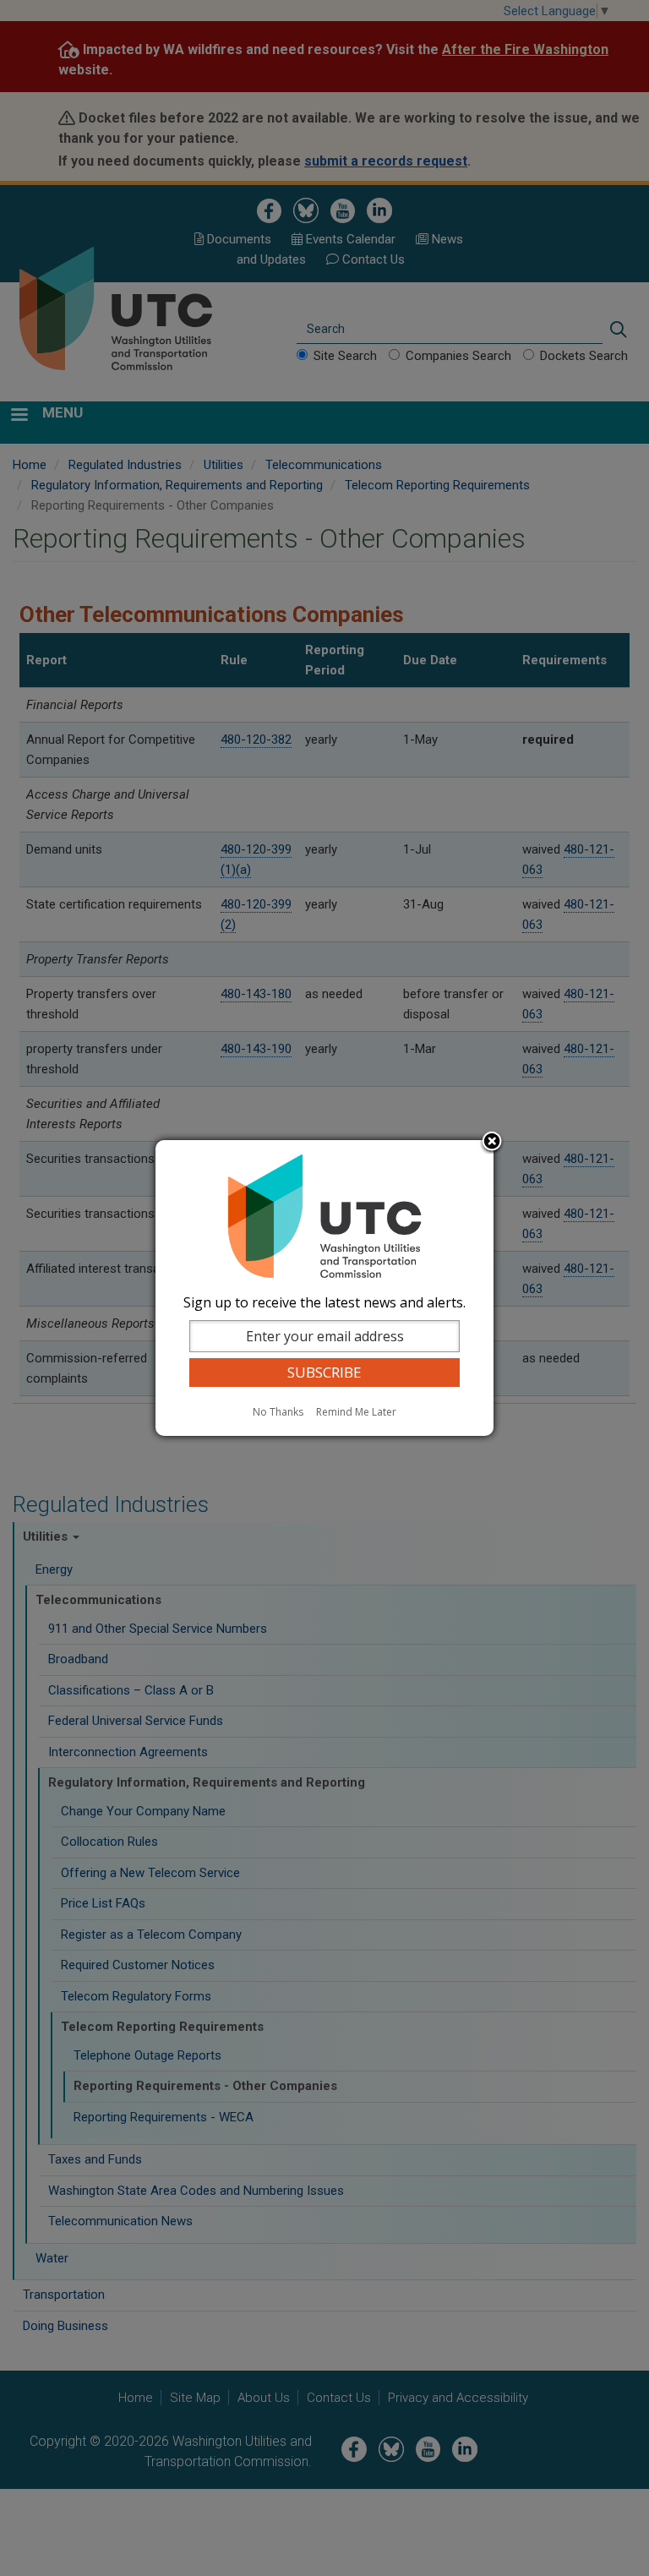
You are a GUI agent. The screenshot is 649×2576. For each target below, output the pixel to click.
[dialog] (324, 1288)
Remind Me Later (356, 1412)
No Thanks (278, 1412)
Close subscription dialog (492, 1143)
